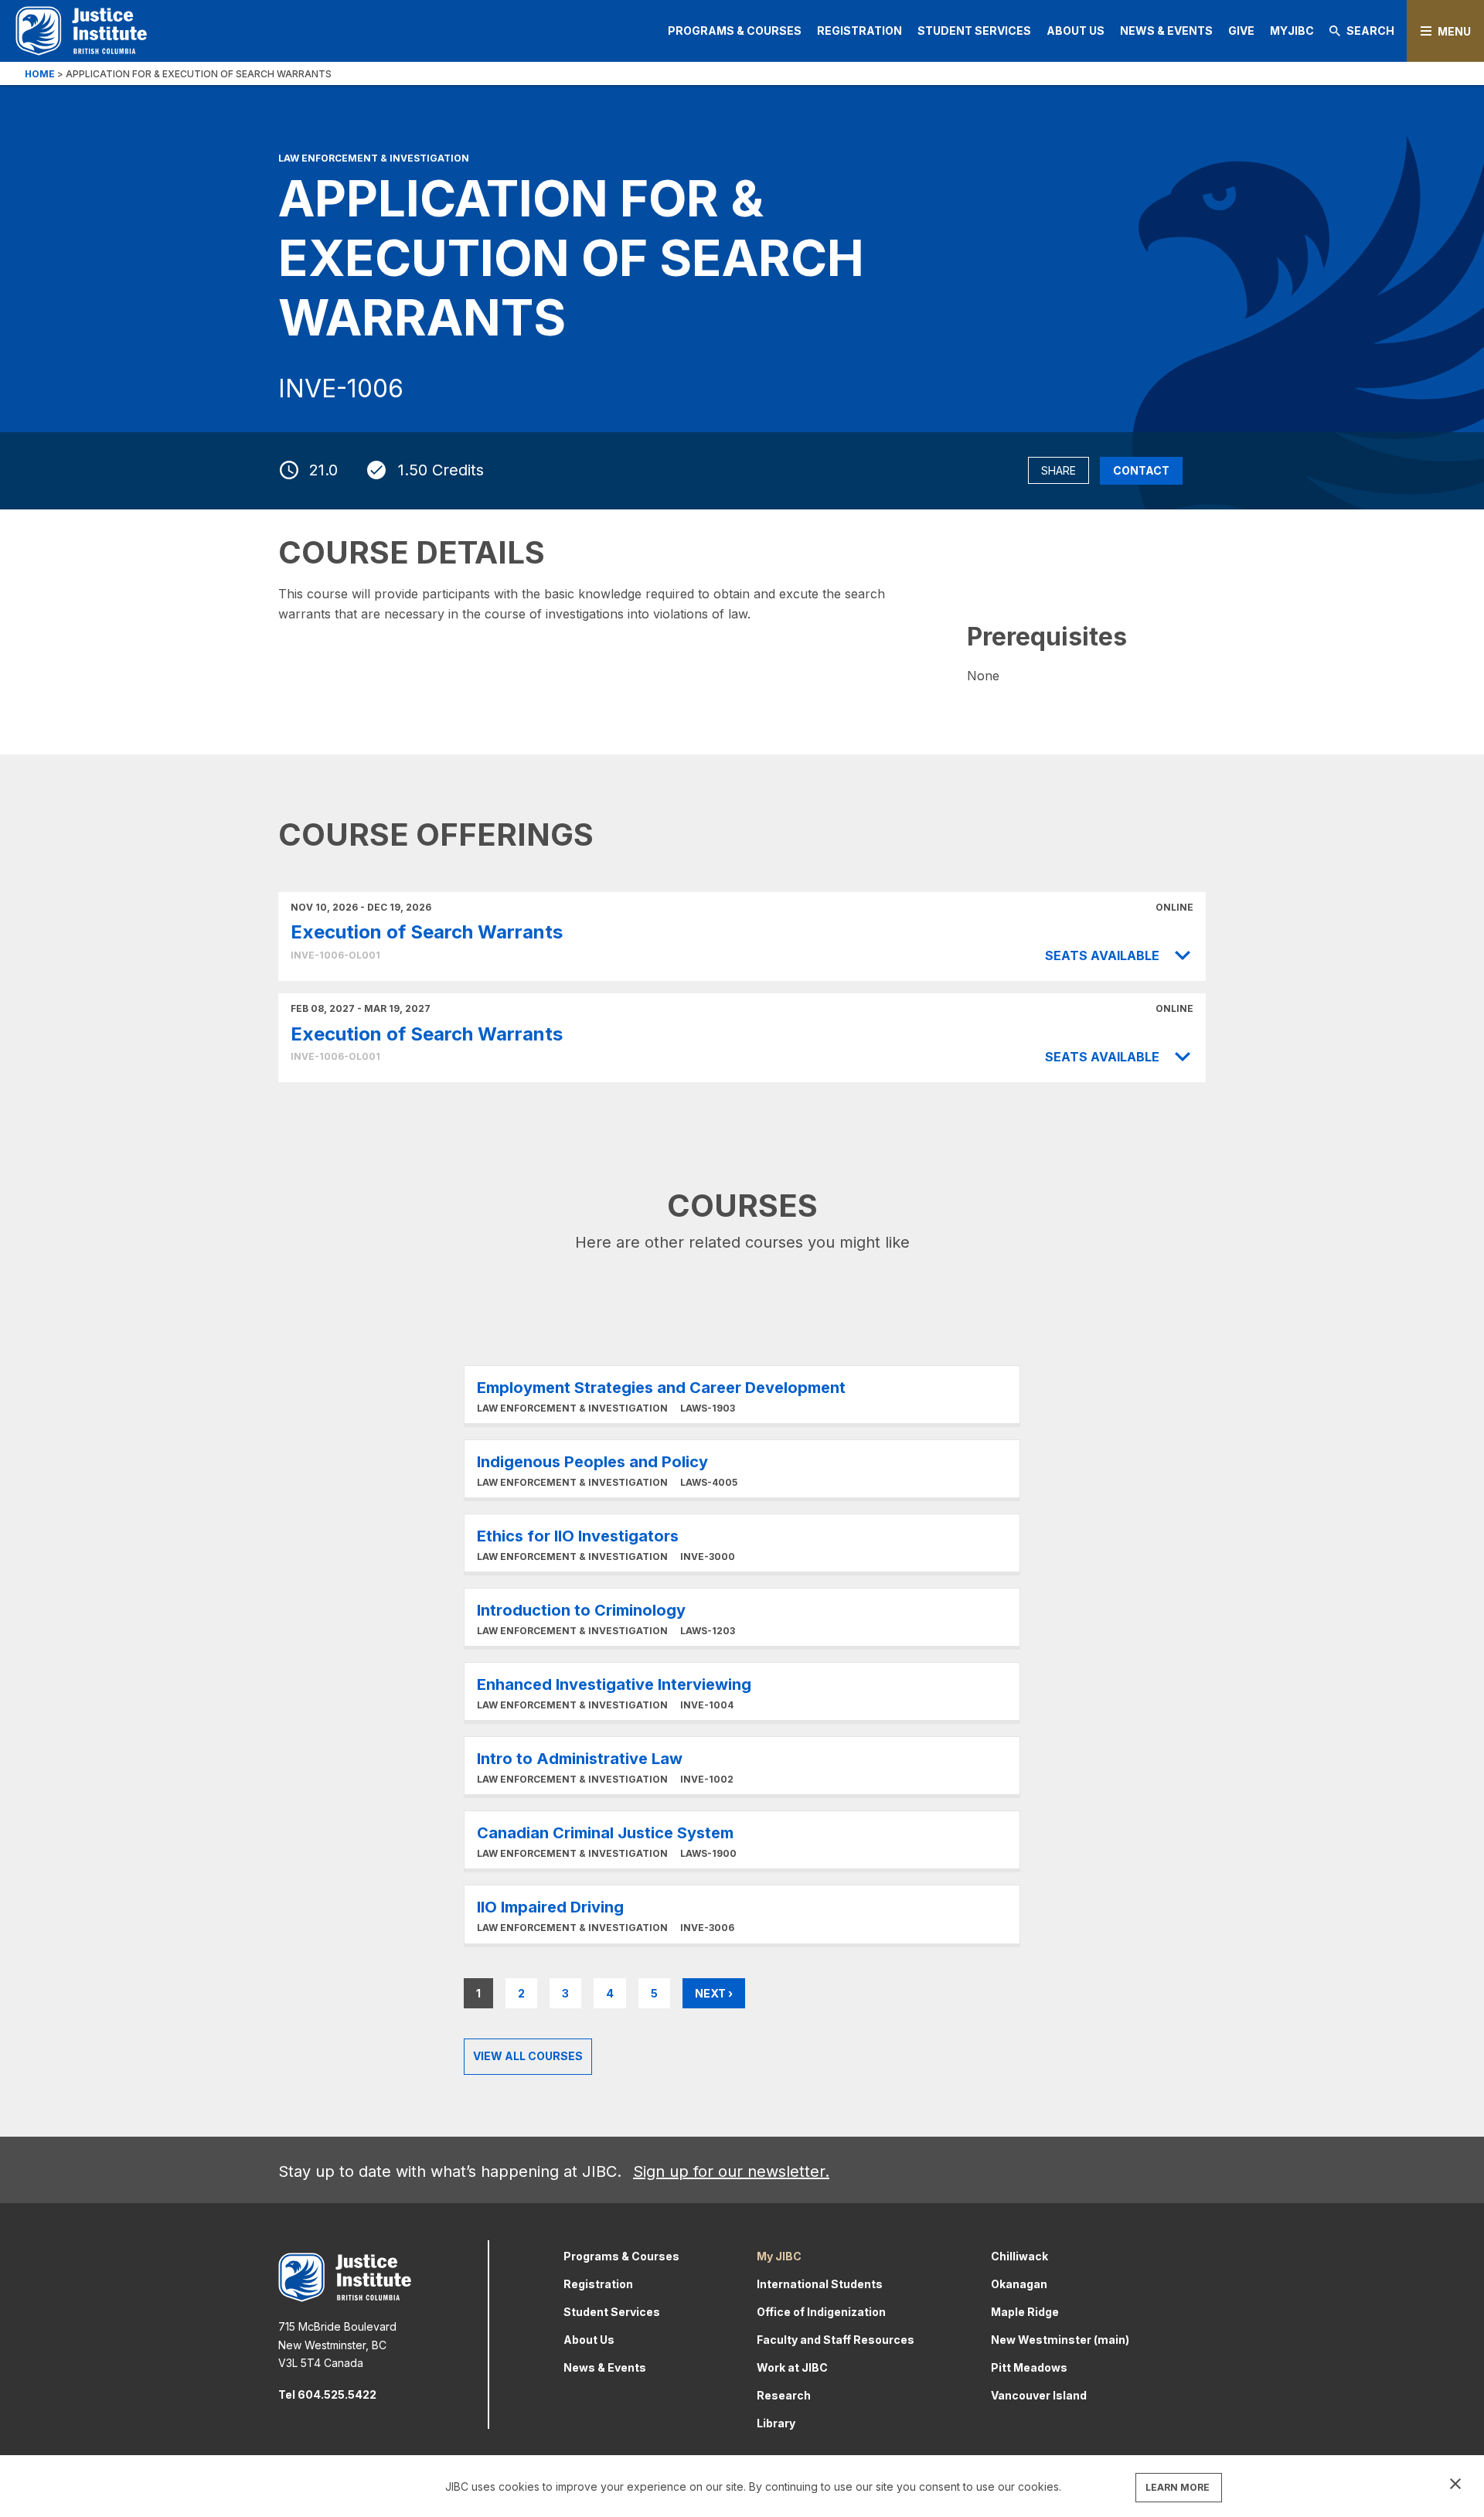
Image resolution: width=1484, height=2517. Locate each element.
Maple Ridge (1025, 2312)
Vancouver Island (1039, 2395)
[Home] (81, 31)
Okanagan (1019, 2284)
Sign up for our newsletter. (731, 2171)
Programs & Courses (735, 31)
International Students (820, 2284)
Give (1241, 31)
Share (1059, 470)
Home (40, 74)
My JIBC (779, 2256)
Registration (859, 31)
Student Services (974, 31)
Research (784, 2395)
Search (1370, 31)
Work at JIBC (792, 2367)
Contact (1141, 470)
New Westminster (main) (1060, 2340)
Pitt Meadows (1029, 2367)
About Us (1076, 31)
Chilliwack (1019, 2256)
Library (776, 2423)
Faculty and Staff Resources (836, 2340)
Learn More (742, 1395)
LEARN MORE (1178, 2487)
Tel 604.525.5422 (327, 2394)
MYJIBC (1292, 31)
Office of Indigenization (821, 2312)
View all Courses (528, 2056)
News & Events (1166, 31)
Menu (1454, 31)
